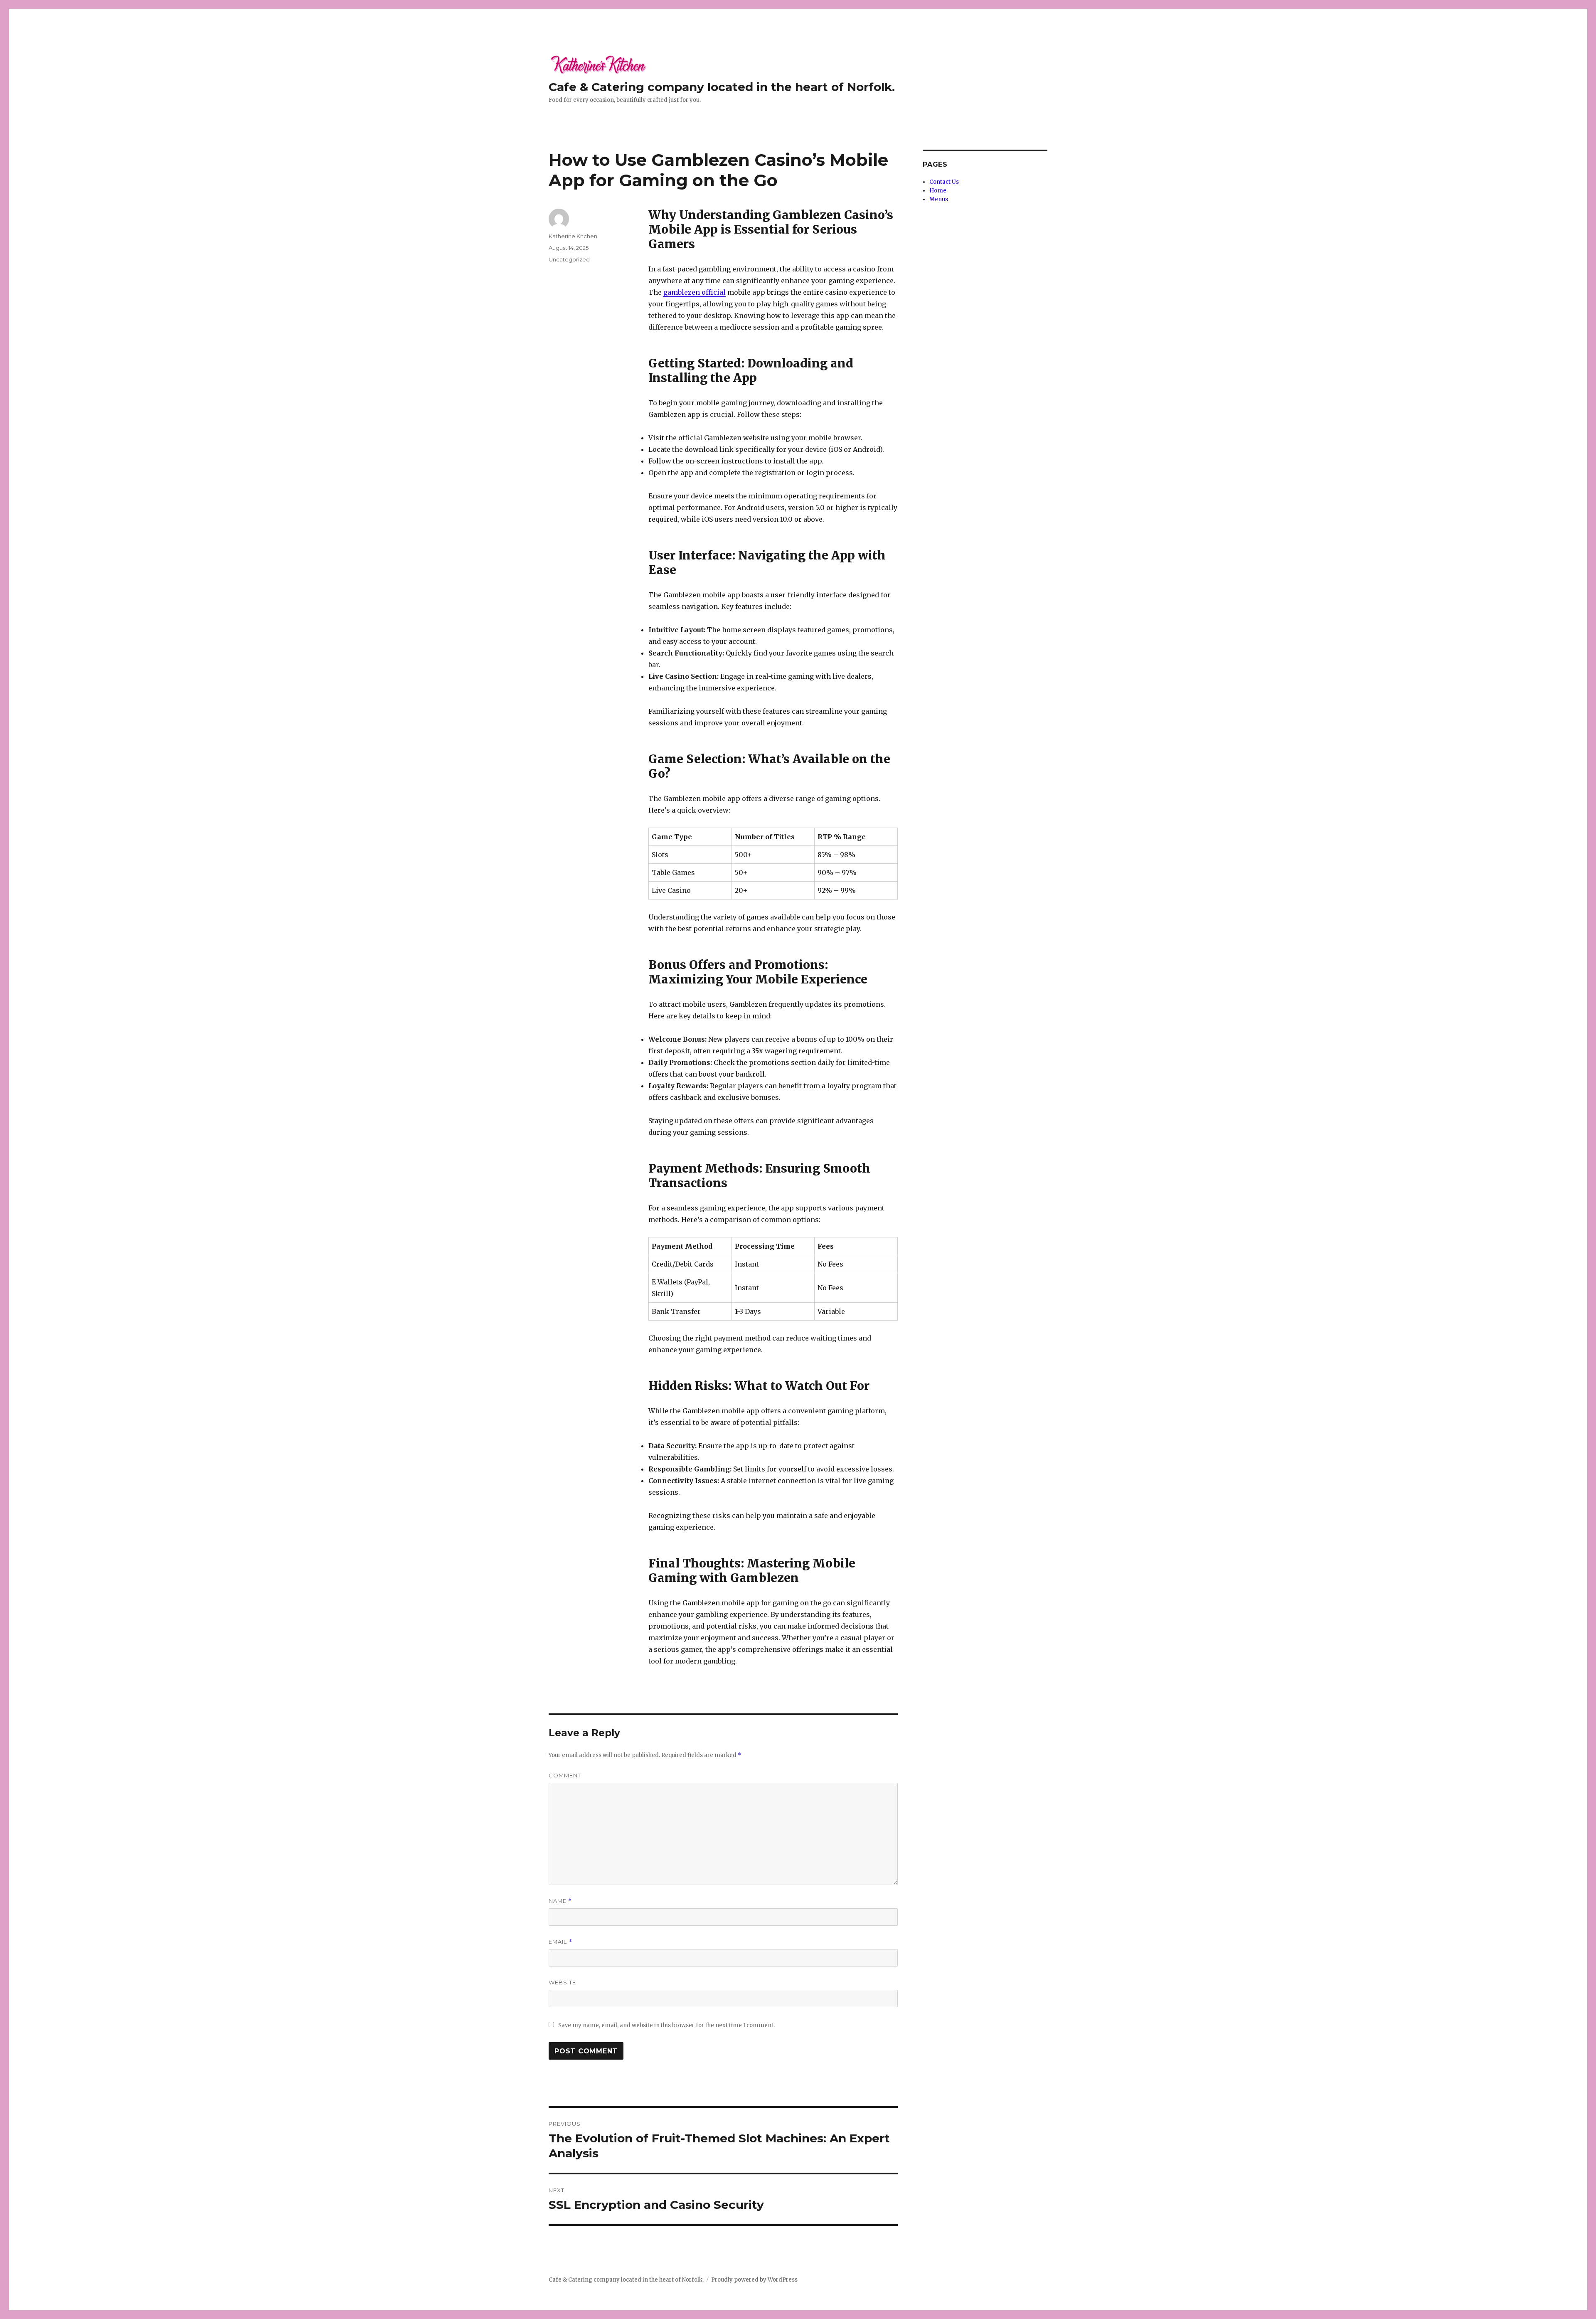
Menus (939, 199)
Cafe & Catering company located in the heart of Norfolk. (722, 87)
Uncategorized (569, 259)
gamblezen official (695, 292)
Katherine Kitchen (573, 236)
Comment (565, 1775)
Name (560, 1901)
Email (560, 1942)
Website (562, 1982)
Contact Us (944, 182)
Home (938, 191)
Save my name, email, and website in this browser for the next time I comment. (666, 2025)
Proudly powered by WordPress (754, 2280)
